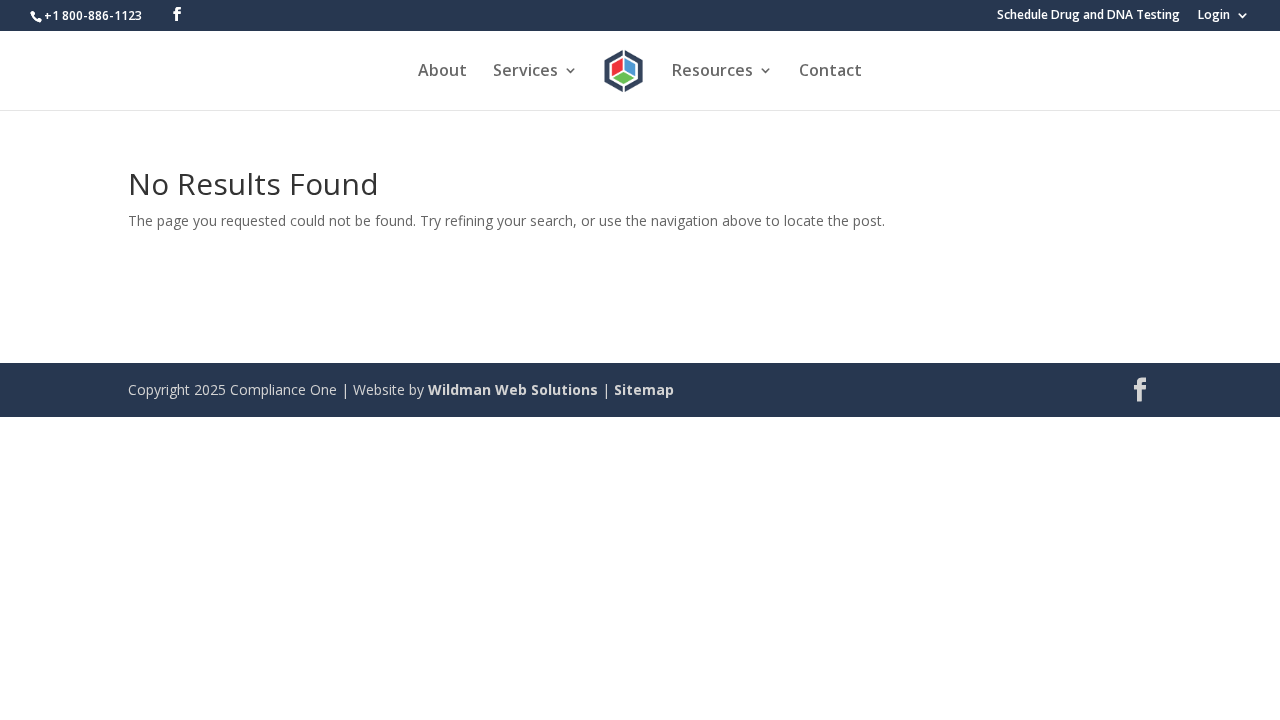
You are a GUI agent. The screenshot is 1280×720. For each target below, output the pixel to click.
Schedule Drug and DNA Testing (1088, 16)
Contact (830, 72)
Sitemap (644, 389)
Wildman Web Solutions (513, 389)
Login (1214, 16)
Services (525, 72)
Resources (712, 72)
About (442, 72)
